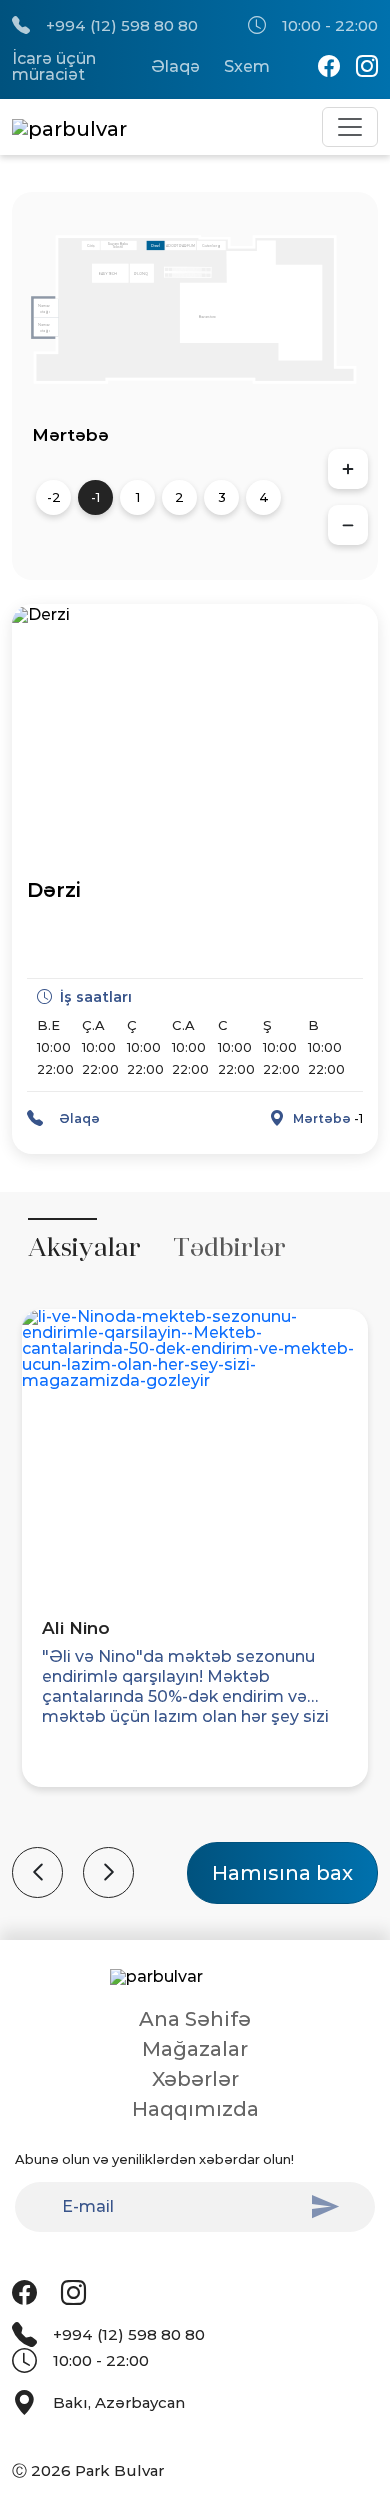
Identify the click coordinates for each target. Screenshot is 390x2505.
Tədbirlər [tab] (229, 1247)
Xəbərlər (195, 2079)
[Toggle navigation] (350, 127)
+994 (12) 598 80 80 (122, 25)
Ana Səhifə (195, 2019)
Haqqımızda (195, 2109)
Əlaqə (175, 67)
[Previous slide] (37, 1872)
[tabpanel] (195, 1594)
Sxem (247, 67)
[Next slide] (108, 1872)
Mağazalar (195, 2049)
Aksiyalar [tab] (84, 1247)
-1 (95, 497)
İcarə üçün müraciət (54, 67)
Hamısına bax (282, 1873)
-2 (54, 497)
